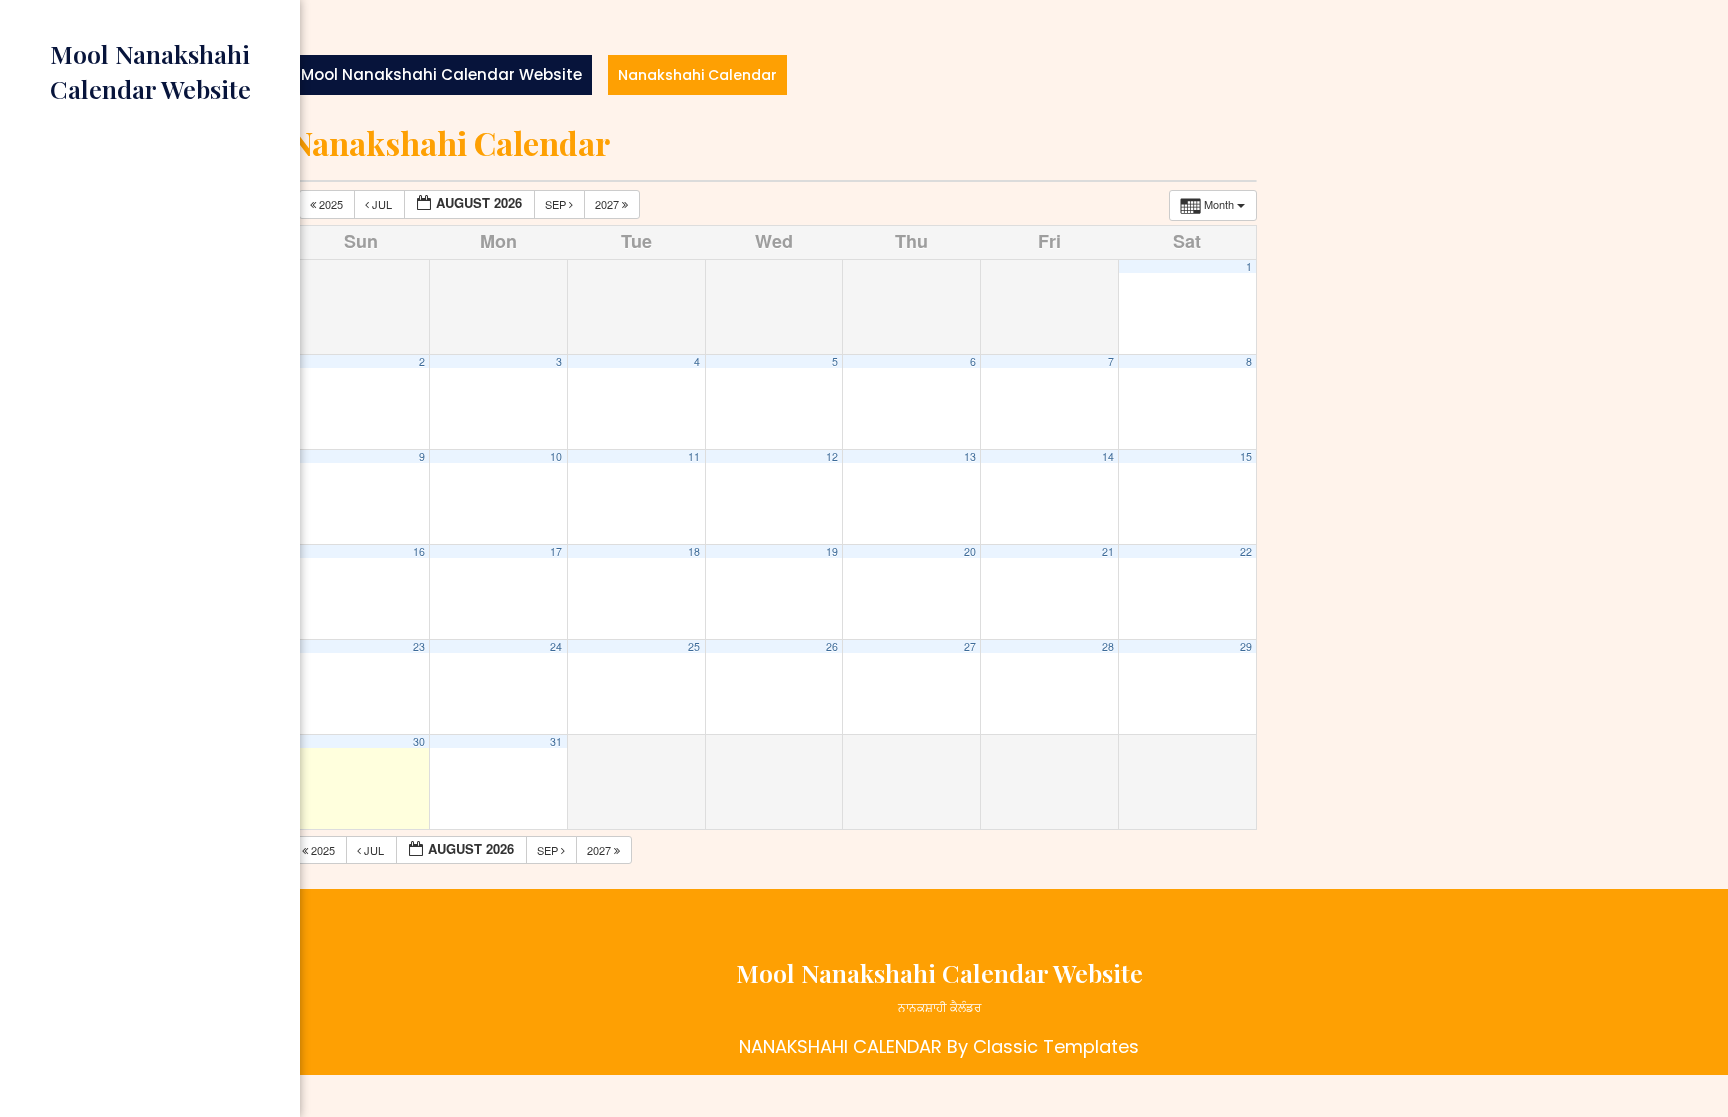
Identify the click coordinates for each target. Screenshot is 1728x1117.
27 (970, 646)
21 (1108, 551)
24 (556, 646)
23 (419, 646)
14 (1108, 456)
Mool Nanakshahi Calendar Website (441, 74)
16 (419, 551)
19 (832, 551)
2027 (608, 204)
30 (419, 741)
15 (1246, 456)
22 (1246, 551)
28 (1108, 646)
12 (832, 456)
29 (1246, 646)
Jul (382, 204)
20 (970, 551)
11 (694, 456)
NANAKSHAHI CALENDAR (840, 1046)
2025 (331, 204)
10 (556, 456)
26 (832, 646)
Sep (557, 204)
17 (556, 551)
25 (694, 646)
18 (694, 551)
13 (970, 456)
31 (556, 741)
